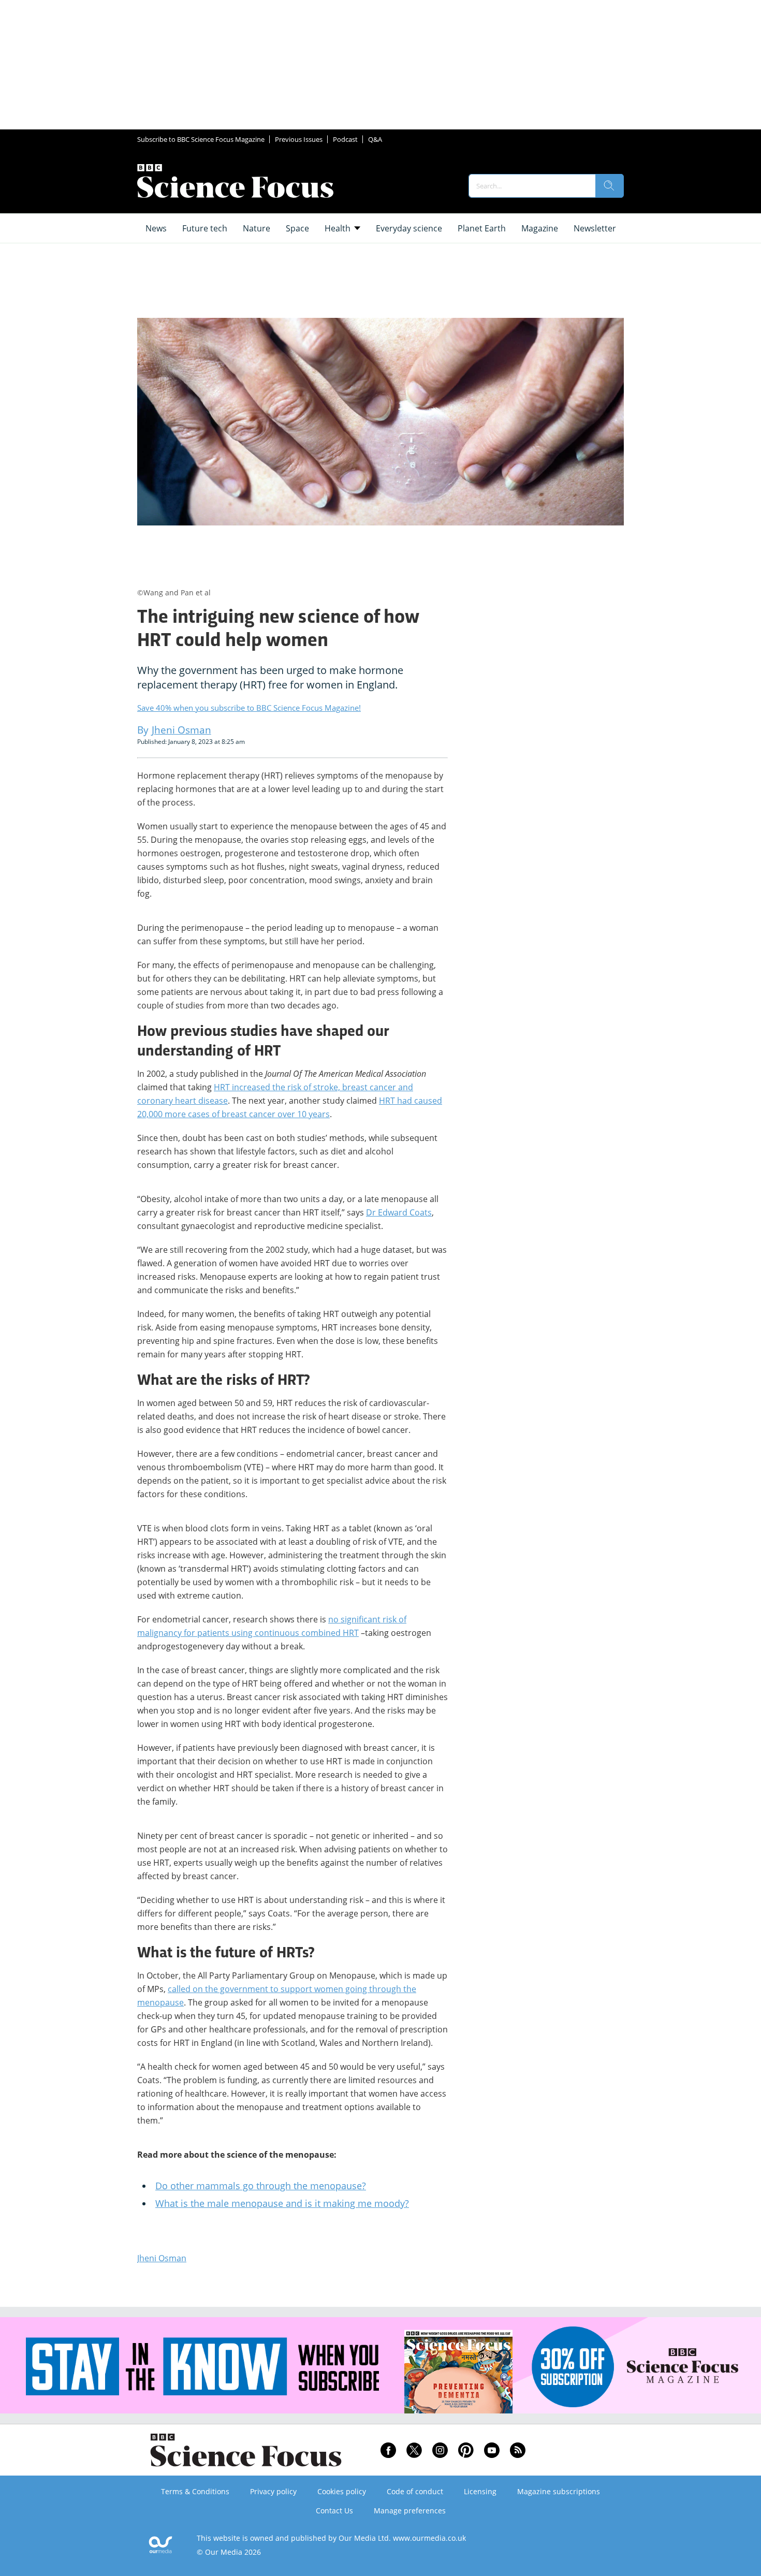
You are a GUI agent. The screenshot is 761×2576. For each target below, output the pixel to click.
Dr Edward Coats (399, 1212)
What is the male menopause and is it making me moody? (282, 2203)
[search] (609, 186)
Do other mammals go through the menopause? (261, 2186)
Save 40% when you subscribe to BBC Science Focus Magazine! (249, 708)
